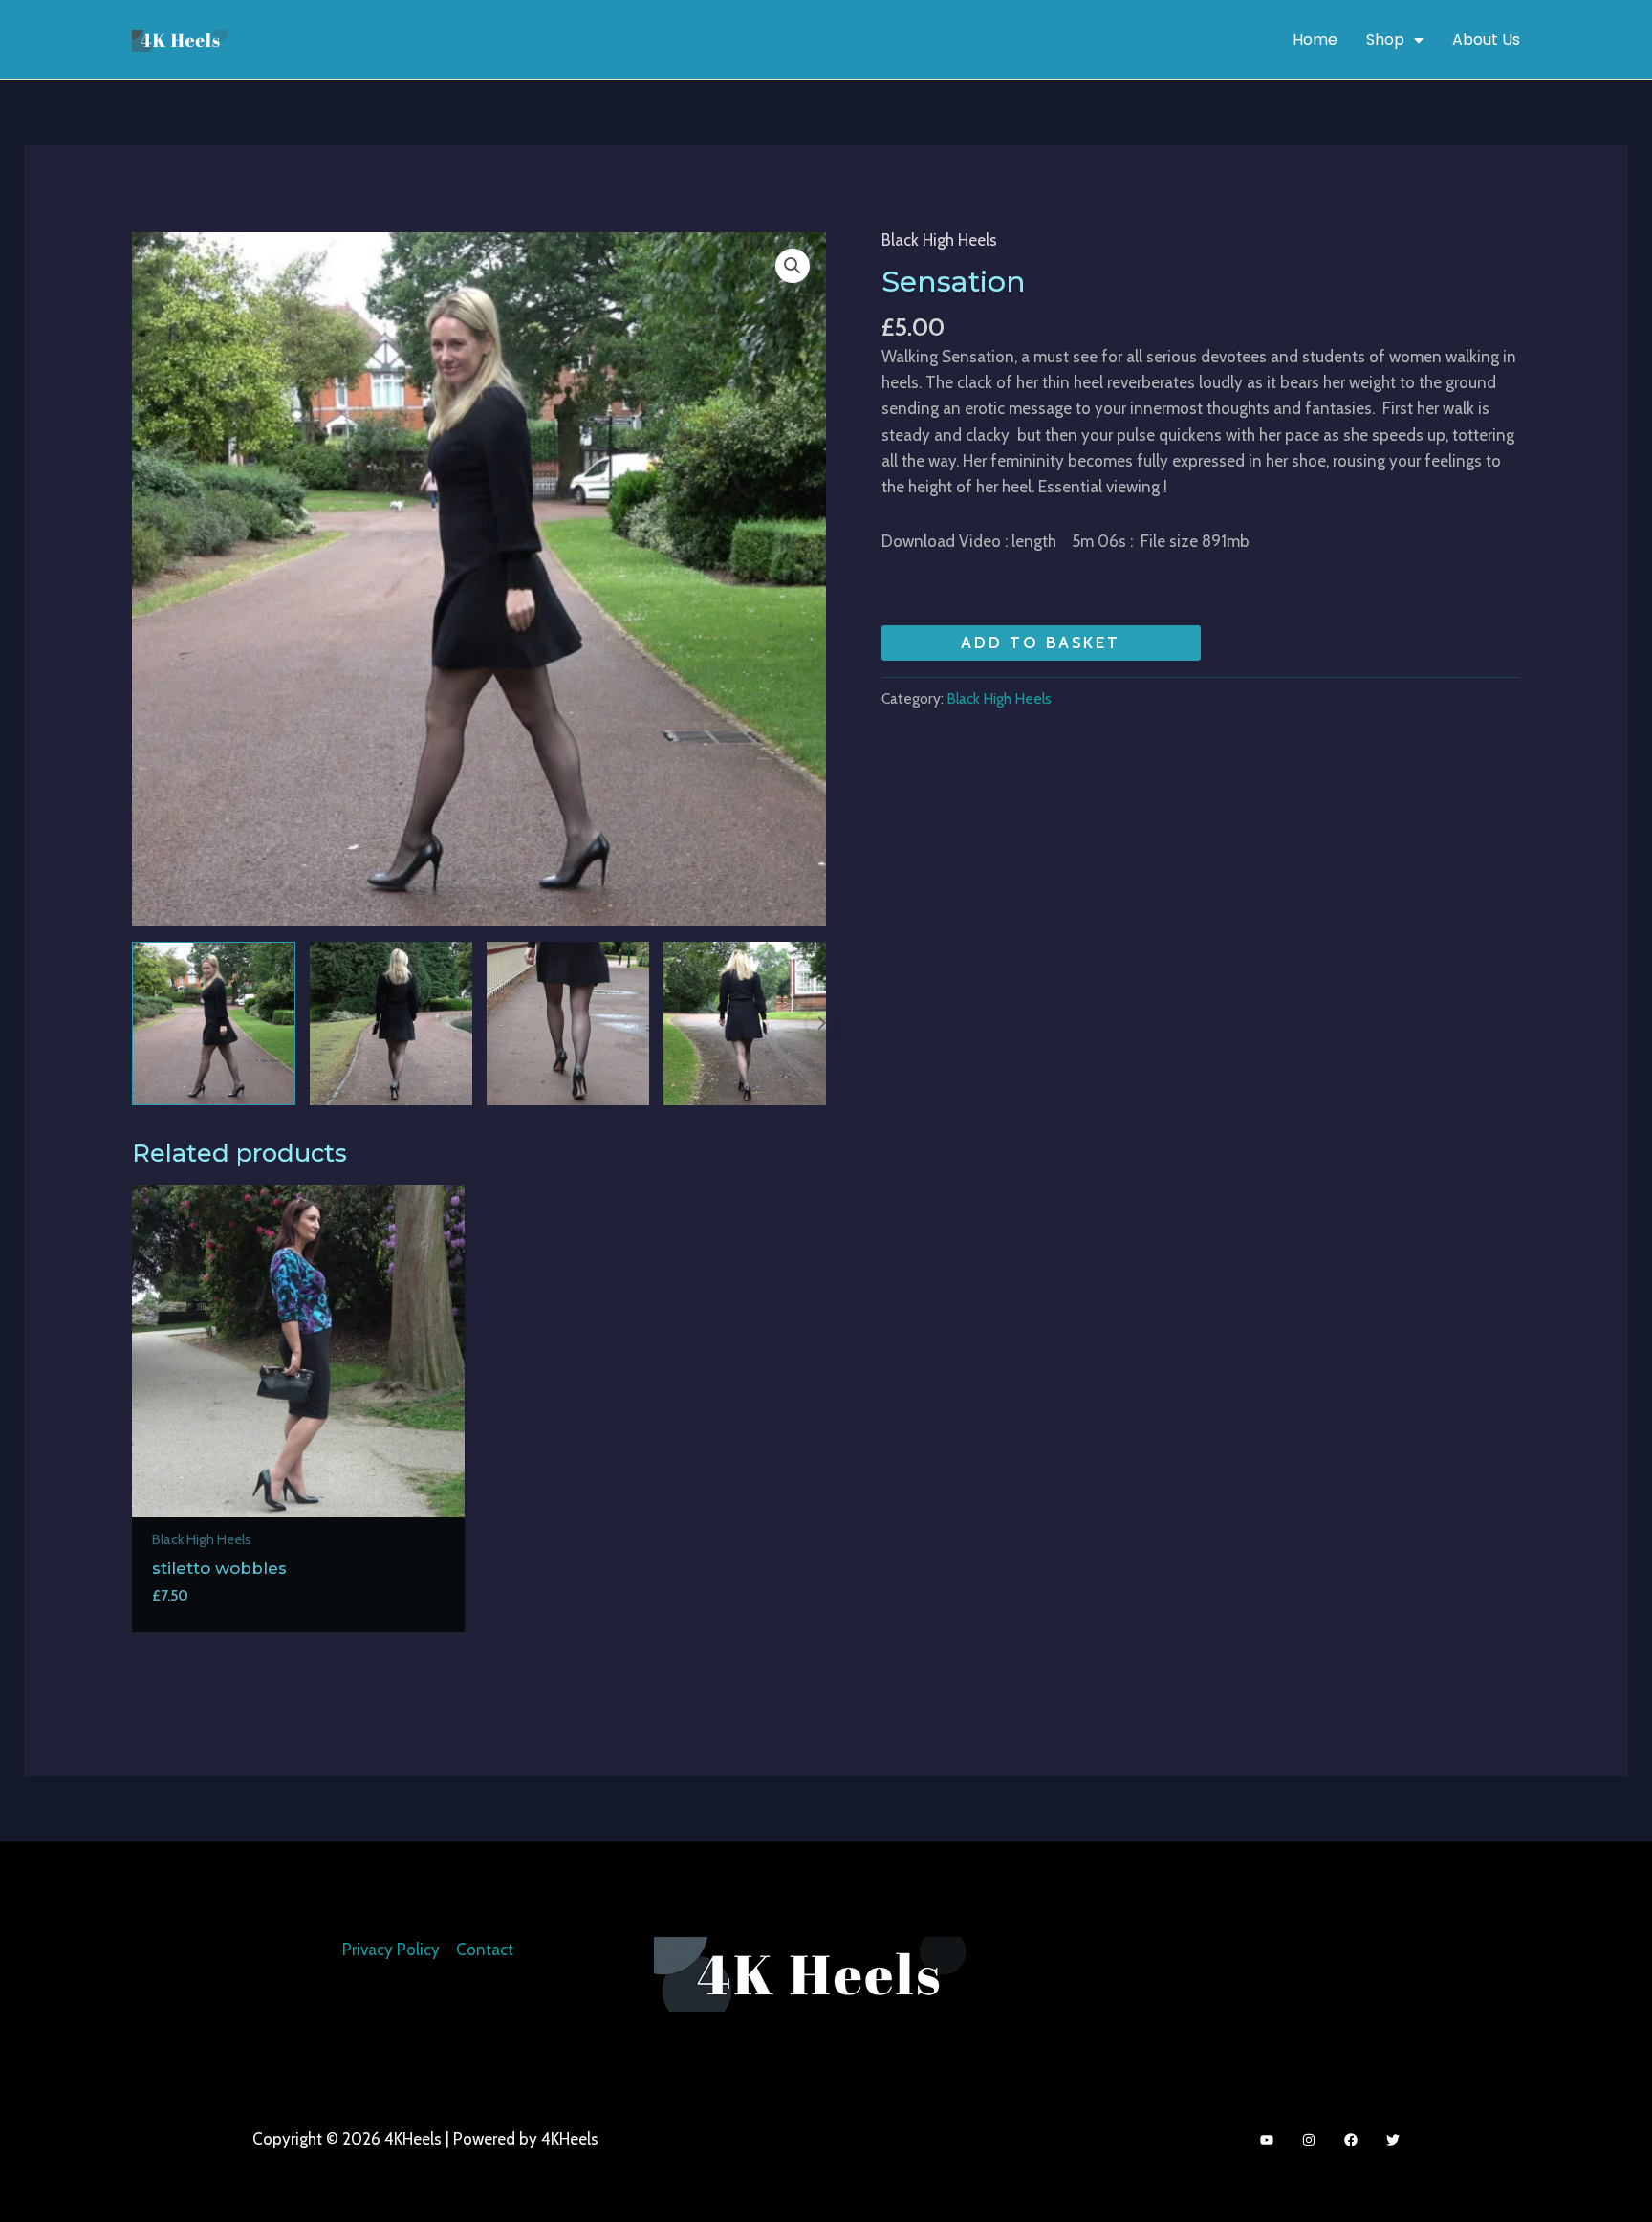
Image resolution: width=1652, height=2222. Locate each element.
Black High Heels (939, 240)
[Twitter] (1393, 2140)
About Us (1486, 40)
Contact (485, 1950)
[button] (793, 266)
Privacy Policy (391, 1950)
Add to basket (1041, 643)
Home (1315, 40)
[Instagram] (1309, 2140)
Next (821, 1023)
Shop (1385, 40)
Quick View (298, 1497)
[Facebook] (1351, 2140)
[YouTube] (1267, 2140)
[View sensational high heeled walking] (213, 1023)
